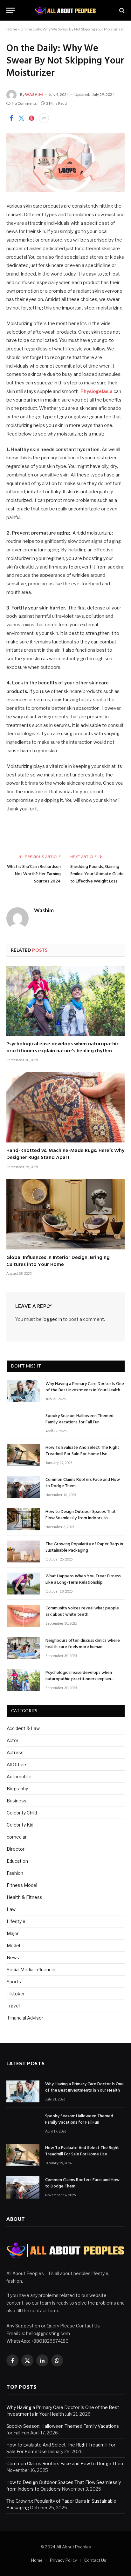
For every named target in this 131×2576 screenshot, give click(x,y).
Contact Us (95, 2560)
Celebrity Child (22, 1813)
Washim (34, 94)
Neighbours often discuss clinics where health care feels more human (83, 1644)
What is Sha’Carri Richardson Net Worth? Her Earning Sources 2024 (34, 874)
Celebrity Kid (20, 1825)
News (13, 1957)
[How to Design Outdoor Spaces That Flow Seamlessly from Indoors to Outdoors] (23, 1519)
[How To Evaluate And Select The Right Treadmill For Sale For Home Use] (23, 1455)
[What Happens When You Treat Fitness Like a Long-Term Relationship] (23, 1584)
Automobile (19, 1777)
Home (12, 29)
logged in (52, 1319)
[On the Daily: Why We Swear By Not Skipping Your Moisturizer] (65, 162)
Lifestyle (16, 1921)
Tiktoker (16, 1994)
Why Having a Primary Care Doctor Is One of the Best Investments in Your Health (85, 1387)
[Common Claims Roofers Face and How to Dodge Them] (23, 1487)
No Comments (24, 103)
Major (13, 1933)
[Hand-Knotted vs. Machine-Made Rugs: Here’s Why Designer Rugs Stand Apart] (65, 1107)
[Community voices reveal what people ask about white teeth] (23, 1616)
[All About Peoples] (66, 10)
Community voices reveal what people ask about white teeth (82, 1611)
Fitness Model (22, 1885)
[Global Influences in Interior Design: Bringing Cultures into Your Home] (65, 1214)
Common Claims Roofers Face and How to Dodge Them (83, 1483)
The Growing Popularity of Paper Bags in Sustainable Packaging (84, 1547)
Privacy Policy (63, 2560)
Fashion (15, 1873)
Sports (14, 1982)
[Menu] (10, 10)
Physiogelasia (97, 391)
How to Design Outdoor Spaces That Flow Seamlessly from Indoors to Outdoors (81, 1518)
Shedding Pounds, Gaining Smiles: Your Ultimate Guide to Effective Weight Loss (97, 874)
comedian (17, 1837)
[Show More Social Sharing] (44, 118)
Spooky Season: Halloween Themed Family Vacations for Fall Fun (79, 1419)
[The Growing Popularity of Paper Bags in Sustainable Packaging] (23, 1551)
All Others (17, 1764)
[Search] (121, 10)
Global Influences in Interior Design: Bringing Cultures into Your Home (58, 1261)
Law (11, 1909)
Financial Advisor (25, 2018)
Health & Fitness (24, 1897)
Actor (13, 1740)
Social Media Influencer (31, 1970)
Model (13, 1945)
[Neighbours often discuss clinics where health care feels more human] (23, 1648)
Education (17, 1861)
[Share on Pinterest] (31, 118)
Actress (15, 1752)
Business (17, 1801)
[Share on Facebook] (11, 118)
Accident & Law (23, 1728)
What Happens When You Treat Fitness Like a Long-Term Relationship (83, 1579)
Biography (17, 1789)
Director (16, 1849)
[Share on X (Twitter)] (21, 118)
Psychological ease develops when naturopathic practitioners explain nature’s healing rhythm (63, 1048)
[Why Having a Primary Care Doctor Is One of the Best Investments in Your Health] (23, 1391)
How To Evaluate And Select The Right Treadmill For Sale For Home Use (82, 1451)
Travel (13, 2006)
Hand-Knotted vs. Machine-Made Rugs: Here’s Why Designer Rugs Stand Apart (65, 1154)
